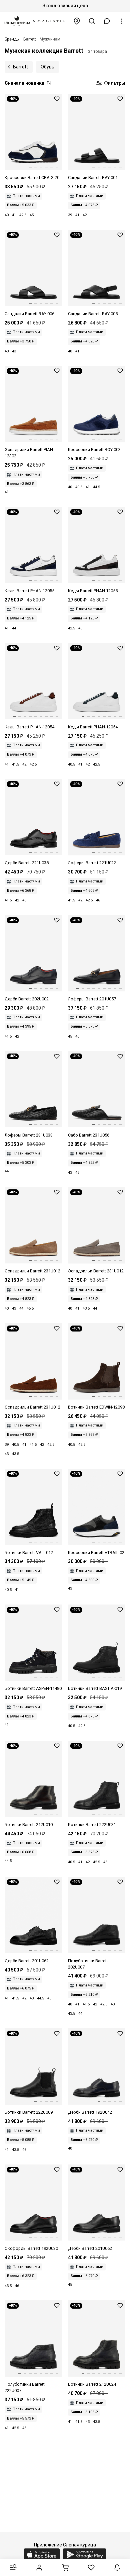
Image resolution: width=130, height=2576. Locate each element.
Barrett (20, 67)
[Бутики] (77, 21)
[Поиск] (92, 21)
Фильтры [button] (114, 83)
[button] (107, 21)
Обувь (47, 67)
